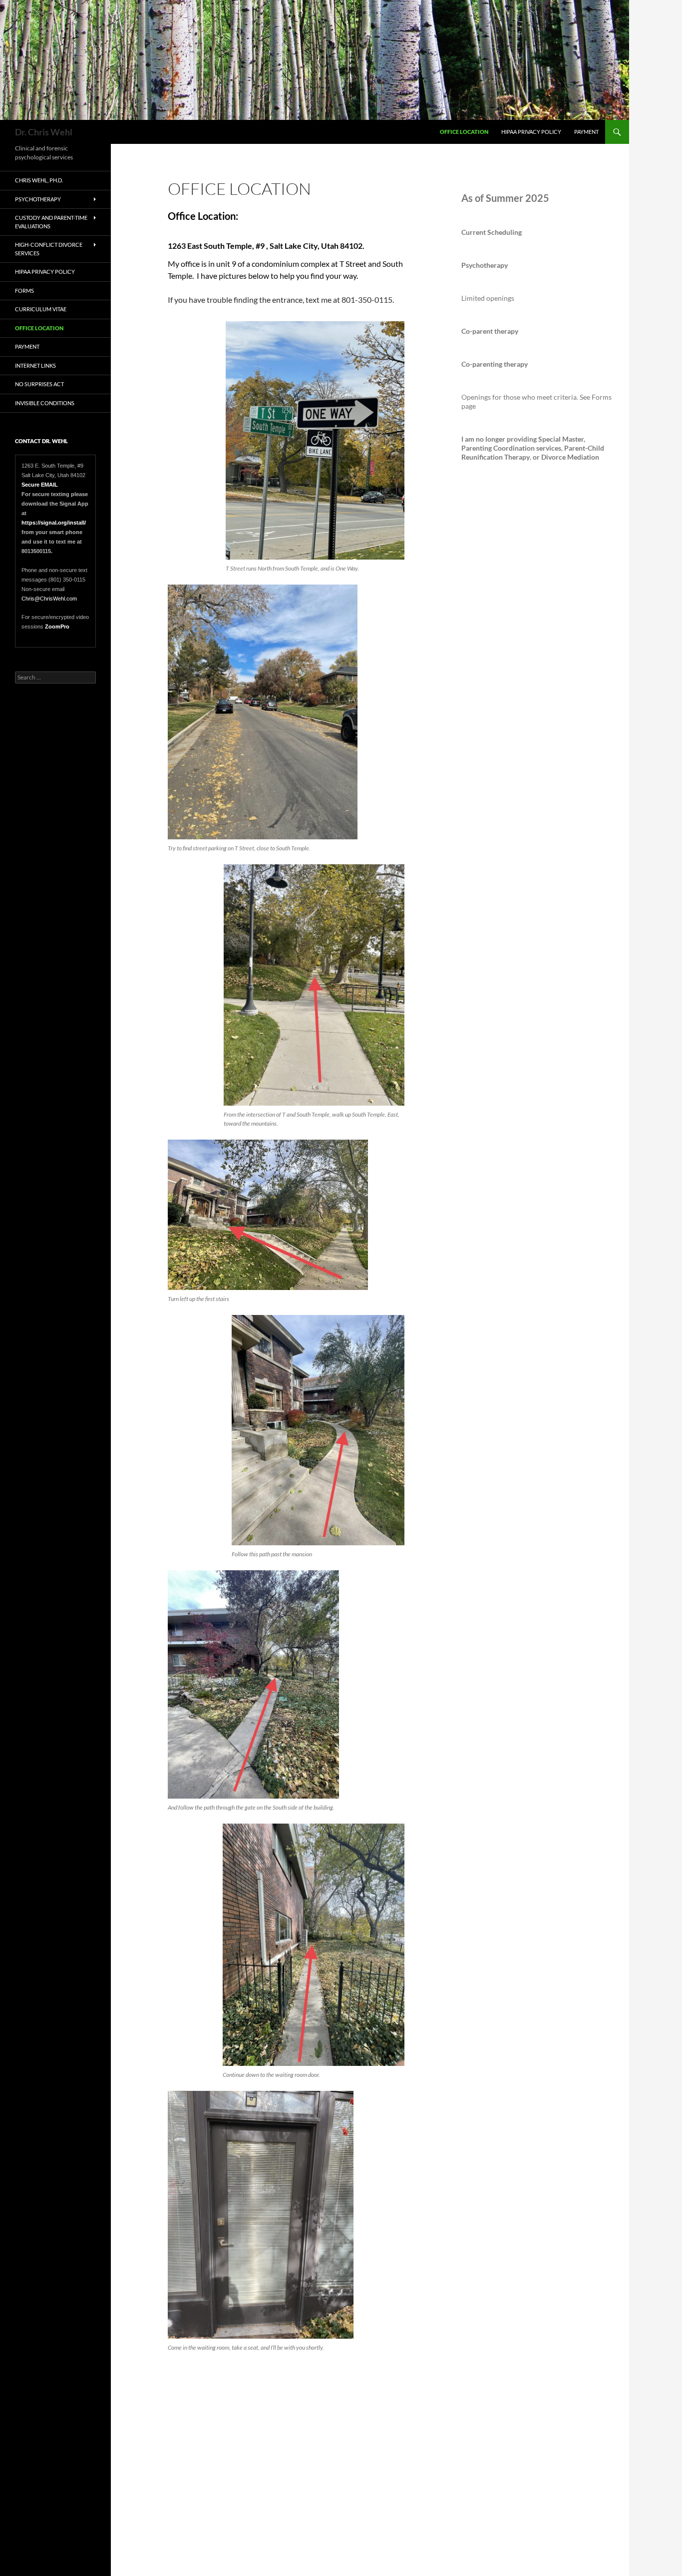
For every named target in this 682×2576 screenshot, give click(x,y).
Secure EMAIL (40, 485)
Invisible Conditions (45, 403)
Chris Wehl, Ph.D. (39, 180)
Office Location (464, 132)
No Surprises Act (39, 384)
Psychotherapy (38, 199)
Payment (586, 132)
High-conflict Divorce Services (49, 249)
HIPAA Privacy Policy (531, 132)
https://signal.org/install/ (54, 523)
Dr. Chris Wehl (44, 132)
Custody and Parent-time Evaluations (51, 222)
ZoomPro (57, 627)
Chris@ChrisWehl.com (49, 599)
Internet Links (35, 365)
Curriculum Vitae (41, 309)
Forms (24, 291)
